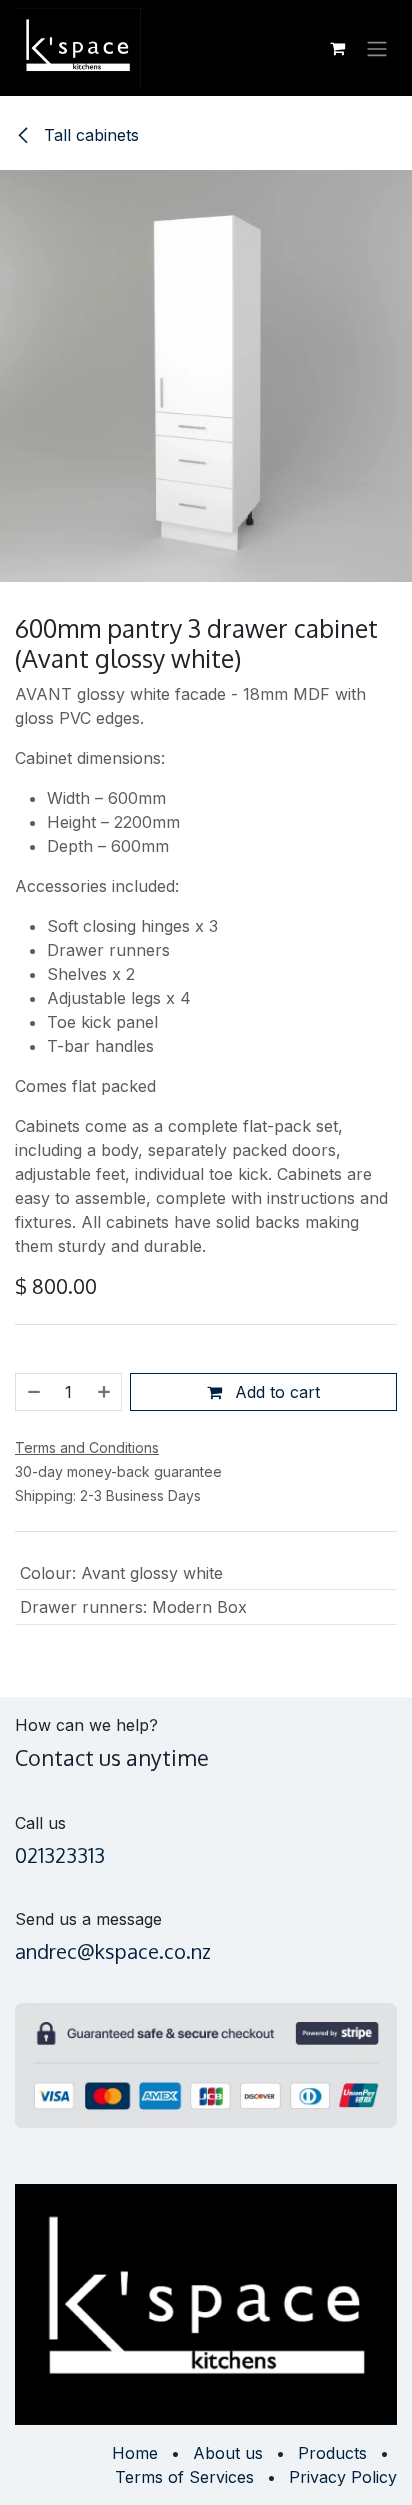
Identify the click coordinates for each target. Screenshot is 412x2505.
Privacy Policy (343, 2477)
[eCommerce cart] (337, 48)
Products (332, 2453)
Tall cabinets (89, 135)
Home (135, 2453)
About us (228, 2453)
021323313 (60, 1855)
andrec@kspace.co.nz (113, 1951)
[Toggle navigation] (377, 48)
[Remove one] (33, 1392)
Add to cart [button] (275, 1392)
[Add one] (105, 1392)
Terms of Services (184, 2477)
